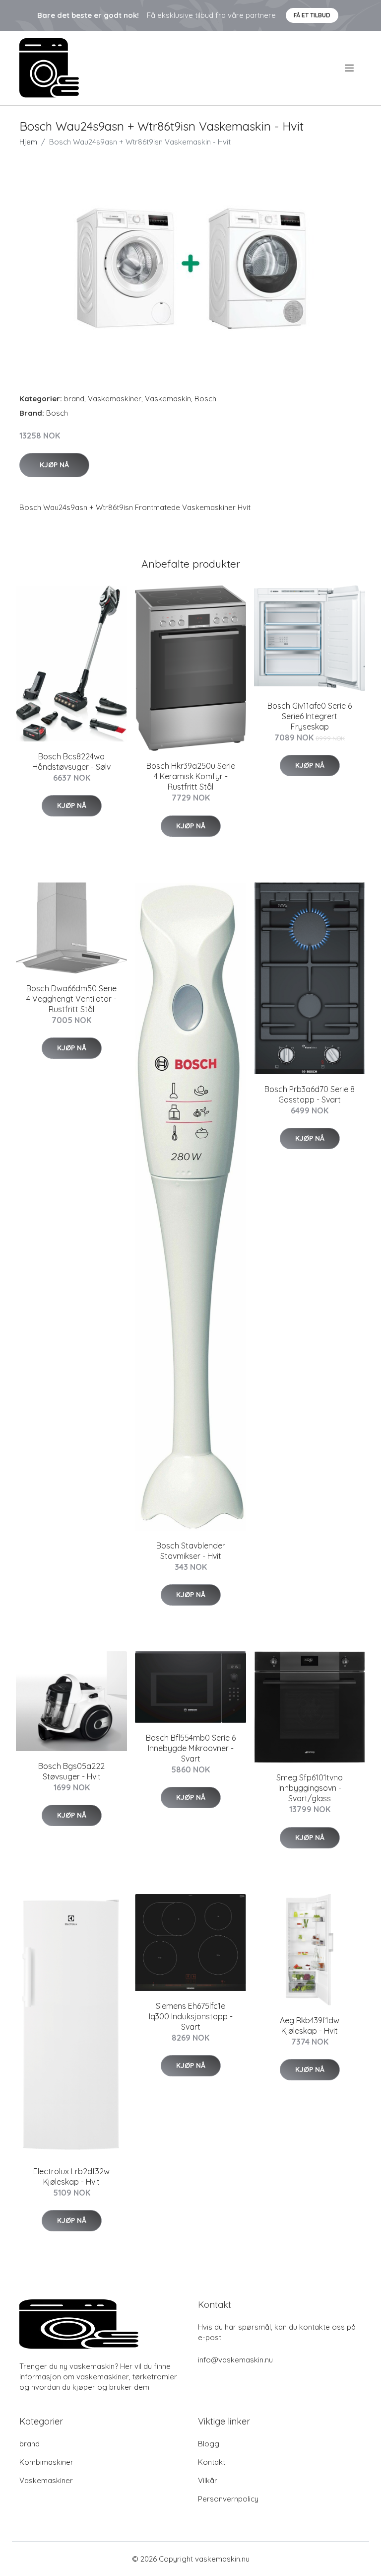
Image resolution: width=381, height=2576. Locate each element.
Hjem (28, 142)
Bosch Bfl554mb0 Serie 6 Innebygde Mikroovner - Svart (191, 1748)
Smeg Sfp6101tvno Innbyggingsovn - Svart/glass (310, 1788)
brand (74, 399)
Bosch (205, 399)
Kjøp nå (54, 465)
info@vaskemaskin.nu (235, 2360)
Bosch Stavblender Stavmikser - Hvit (191, 1551)
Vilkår (208, 2480)
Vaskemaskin (168, 399)
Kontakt (212, 2462)
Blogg (209, 2444)
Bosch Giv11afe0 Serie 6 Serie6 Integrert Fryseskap (310, 716)
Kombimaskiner (46, 2462)
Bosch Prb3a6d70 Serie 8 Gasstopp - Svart (310, 1094)
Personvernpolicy (228, 2499)
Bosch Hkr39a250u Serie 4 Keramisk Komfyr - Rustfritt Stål (191, 776)
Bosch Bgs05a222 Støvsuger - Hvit (71, 1771)
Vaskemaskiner (115, 399)
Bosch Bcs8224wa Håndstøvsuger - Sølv (71, 762)
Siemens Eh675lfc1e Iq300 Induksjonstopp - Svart (191, 2016)
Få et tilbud (312, 15)
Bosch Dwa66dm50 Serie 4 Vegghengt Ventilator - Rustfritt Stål (71, 999)
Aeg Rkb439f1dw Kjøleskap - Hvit (310, 2025)
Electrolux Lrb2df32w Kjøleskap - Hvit (71, 2176)
